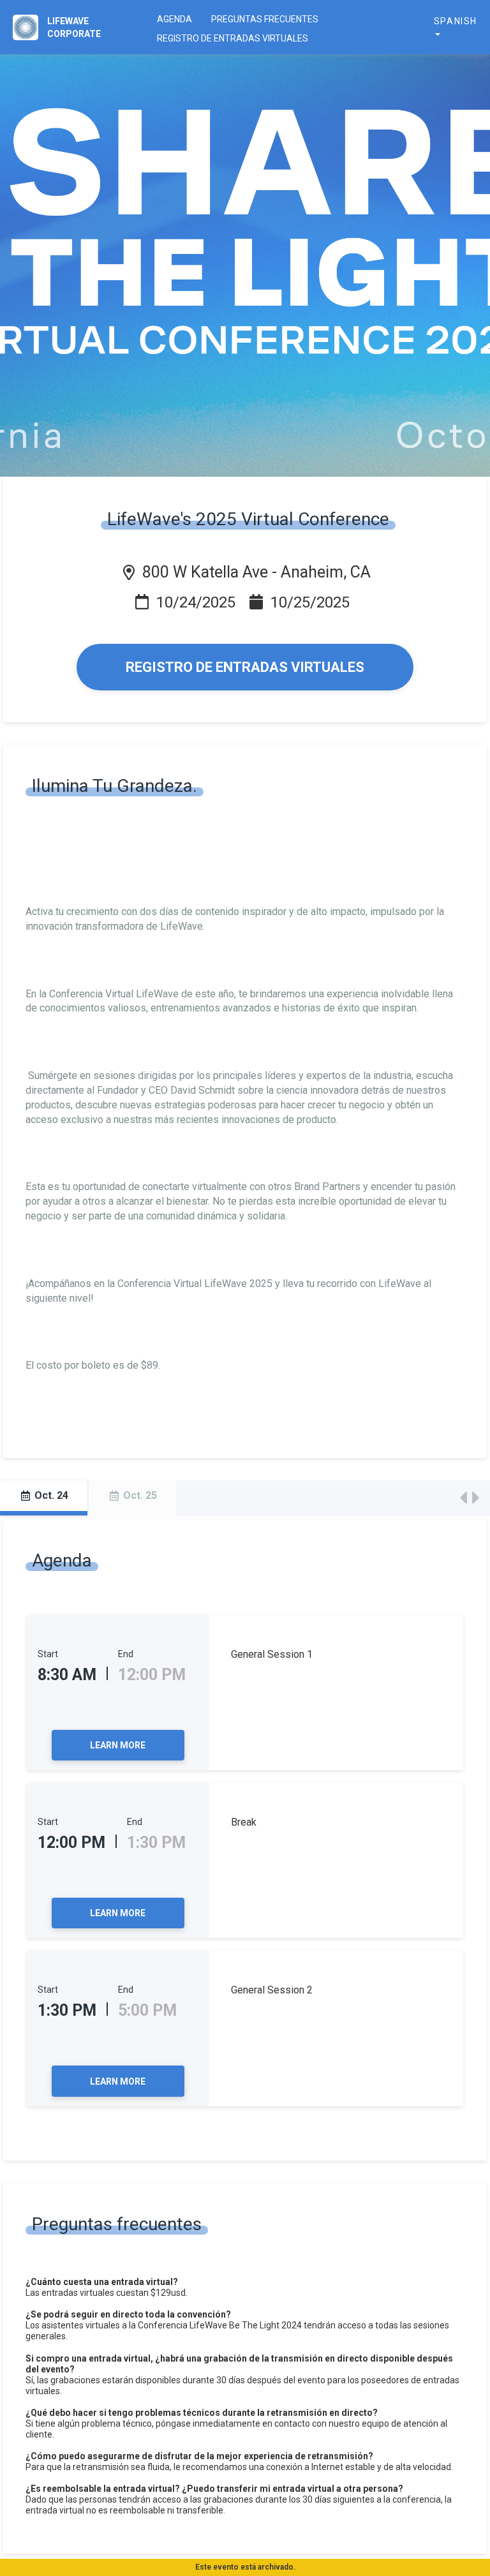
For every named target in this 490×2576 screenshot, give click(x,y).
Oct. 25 (139, 1495)
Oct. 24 (50, 1495)
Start (48, 1654)
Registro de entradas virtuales (233, 38)
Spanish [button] (456, 21)
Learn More (118, 1745)
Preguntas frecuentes (265, 19)
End (126, 1654)
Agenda (174, 19)
